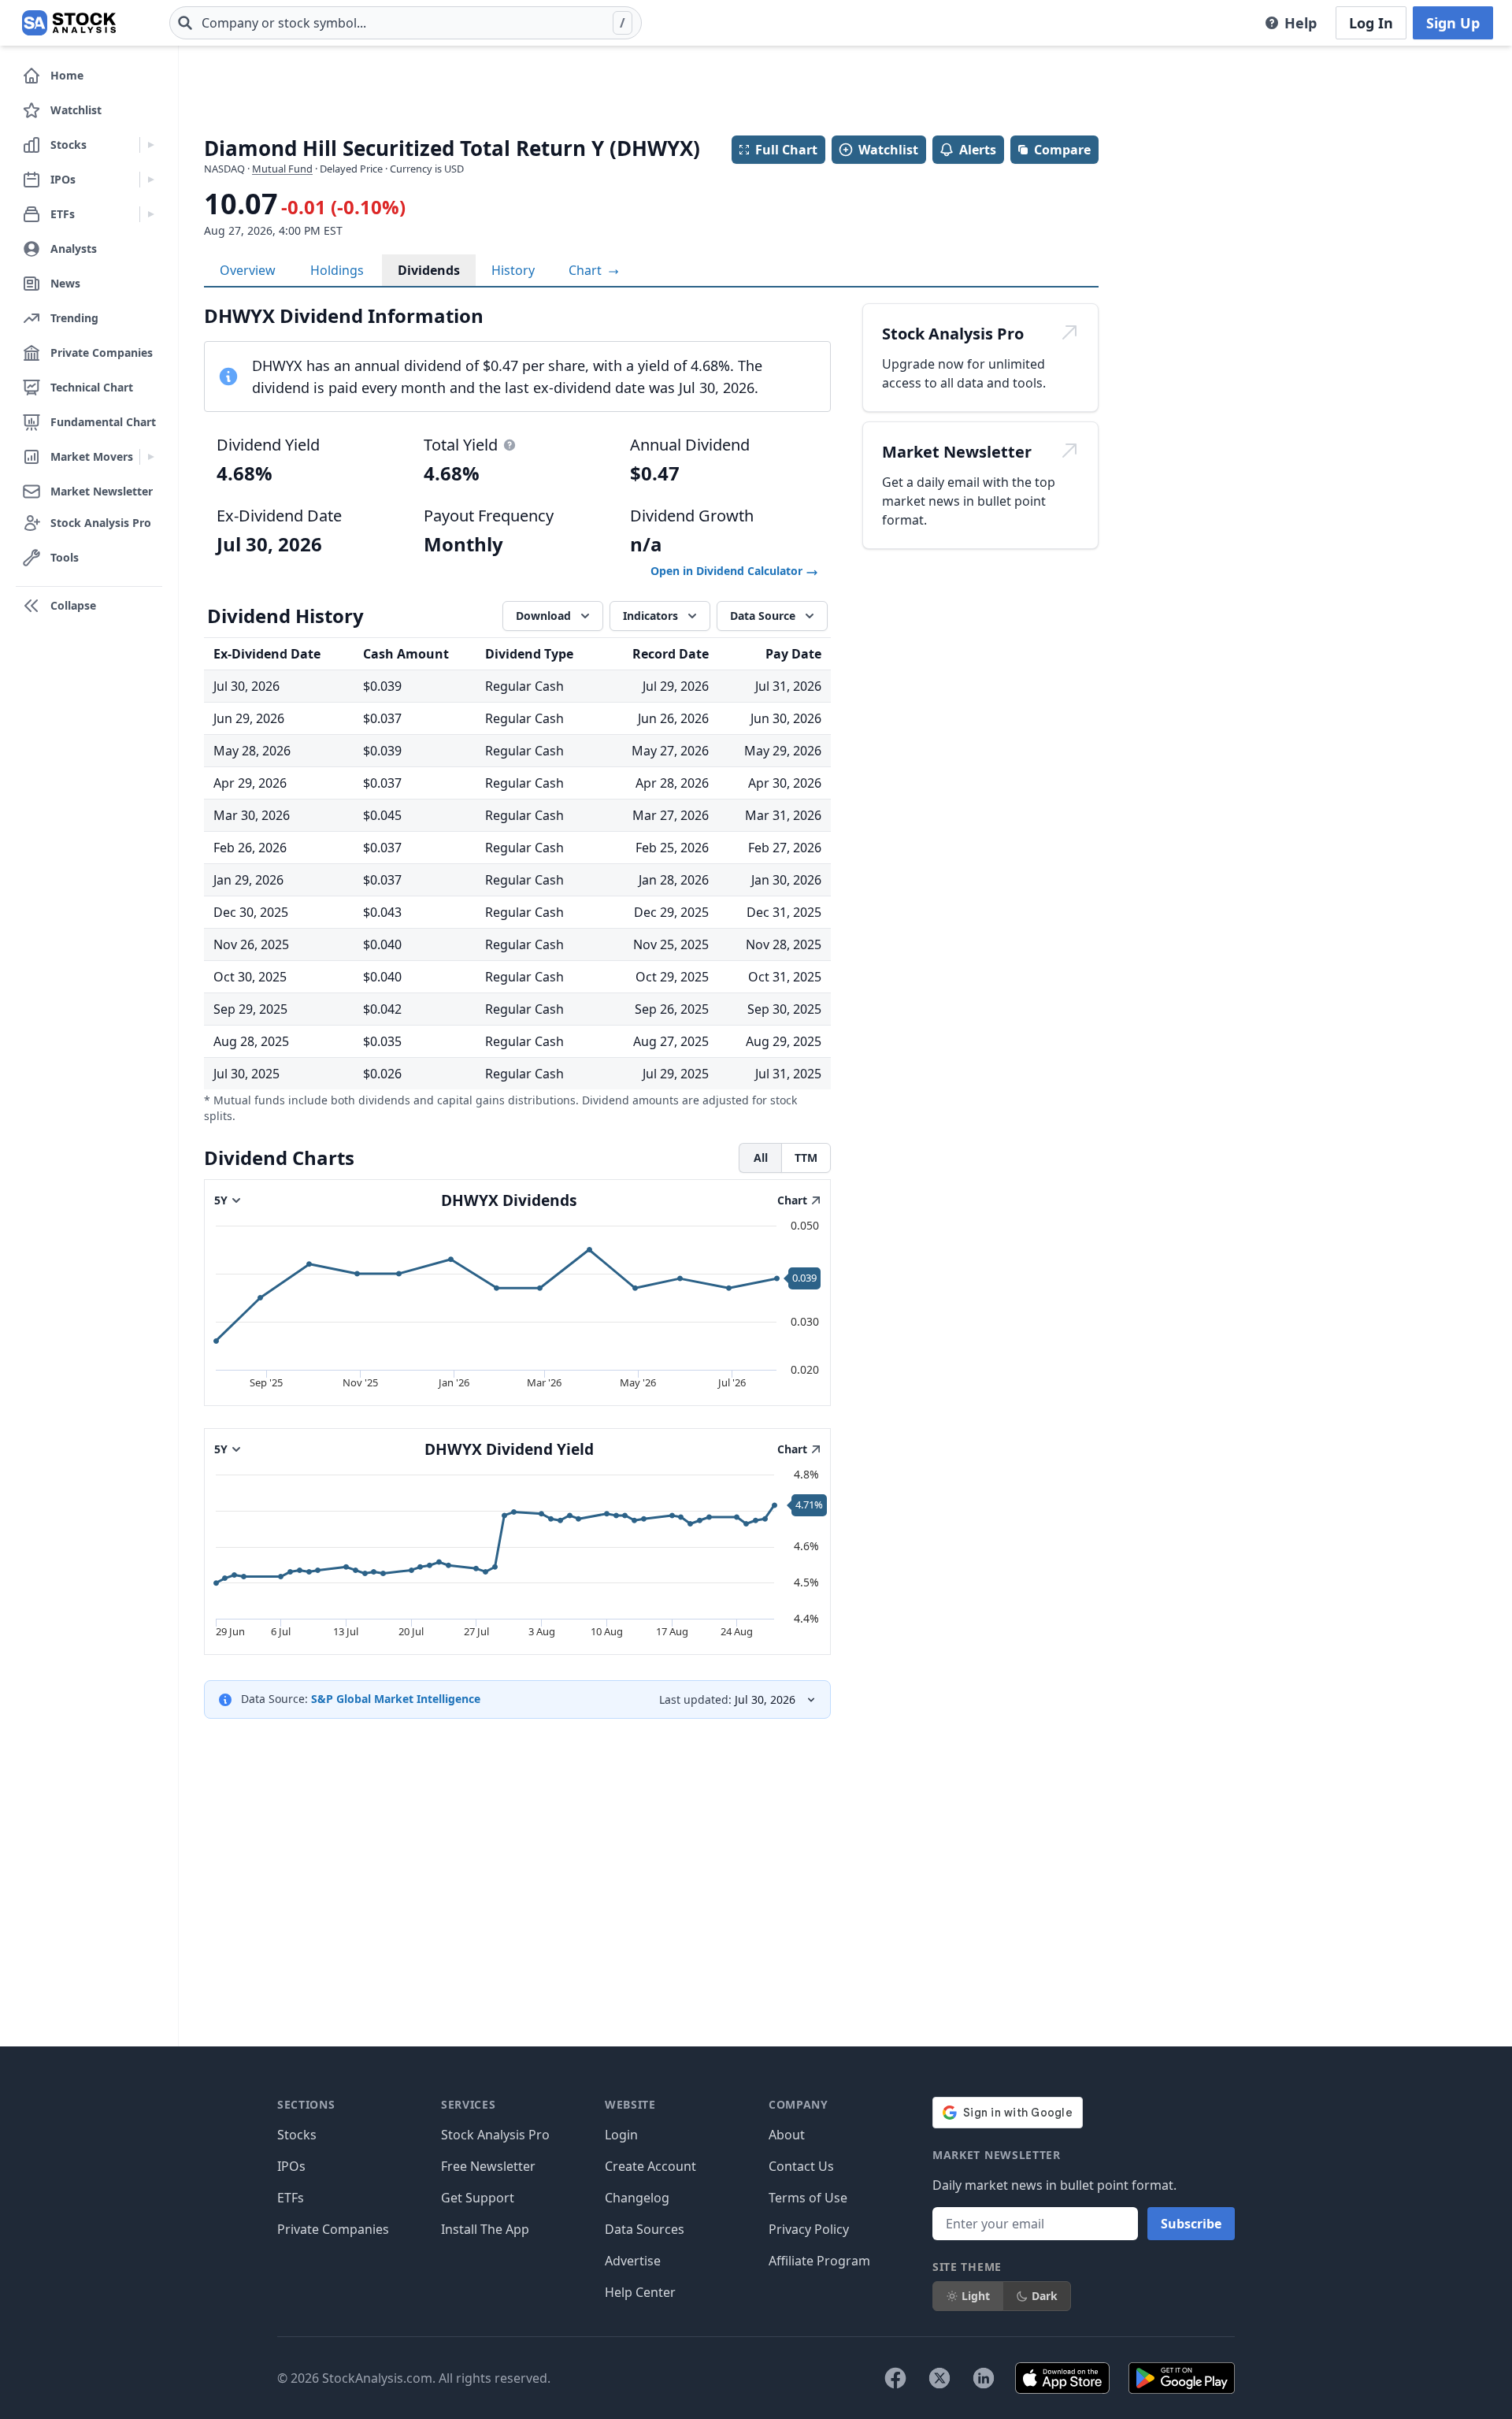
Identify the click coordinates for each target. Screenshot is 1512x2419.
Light (976, 2296)
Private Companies (333, 2229)
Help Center (640, 2292)
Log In (1371, 23)
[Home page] (69, 23)
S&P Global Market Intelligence (396, 1699)
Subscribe (1191, 2224)
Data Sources (645, 2229)
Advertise (633, 2261)
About (787, 2135)
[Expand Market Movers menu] (151, 457)
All (761, 1158)
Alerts (978, 150)
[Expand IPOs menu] (151, 180)
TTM (806, 1158)
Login (621, 2135)
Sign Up (1453, 23)
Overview (248, 270)
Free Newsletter (488, 2166)
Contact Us (801, 2166)
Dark (1045, 2296)
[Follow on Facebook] (895, 2378)
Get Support (478, 2198)
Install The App (485, 2229)
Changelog (637, 2198)
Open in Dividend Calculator (728, 571)
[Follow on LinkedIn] (984, 2378)
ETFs (291, 2198)
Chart (587, 270)
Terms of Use (808, 2198)
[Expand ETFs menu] (151, 214)
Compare (1062, 150)
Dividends (429, 270)
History (513, 270)
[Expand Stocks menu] (151, 145)
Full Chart (786, 150)
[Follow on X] (939, 2378)
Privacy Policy (809, 2229)
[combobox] (406, 23)
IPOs (291, 2166)
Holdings (337, 270)
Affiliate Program (819, 2261)
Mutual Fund (282, 169)
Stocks (297, 2135)
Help (1301, 23)
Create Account (650, 2166)
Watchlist (888, 150)
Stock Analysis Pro (495, 2135)
